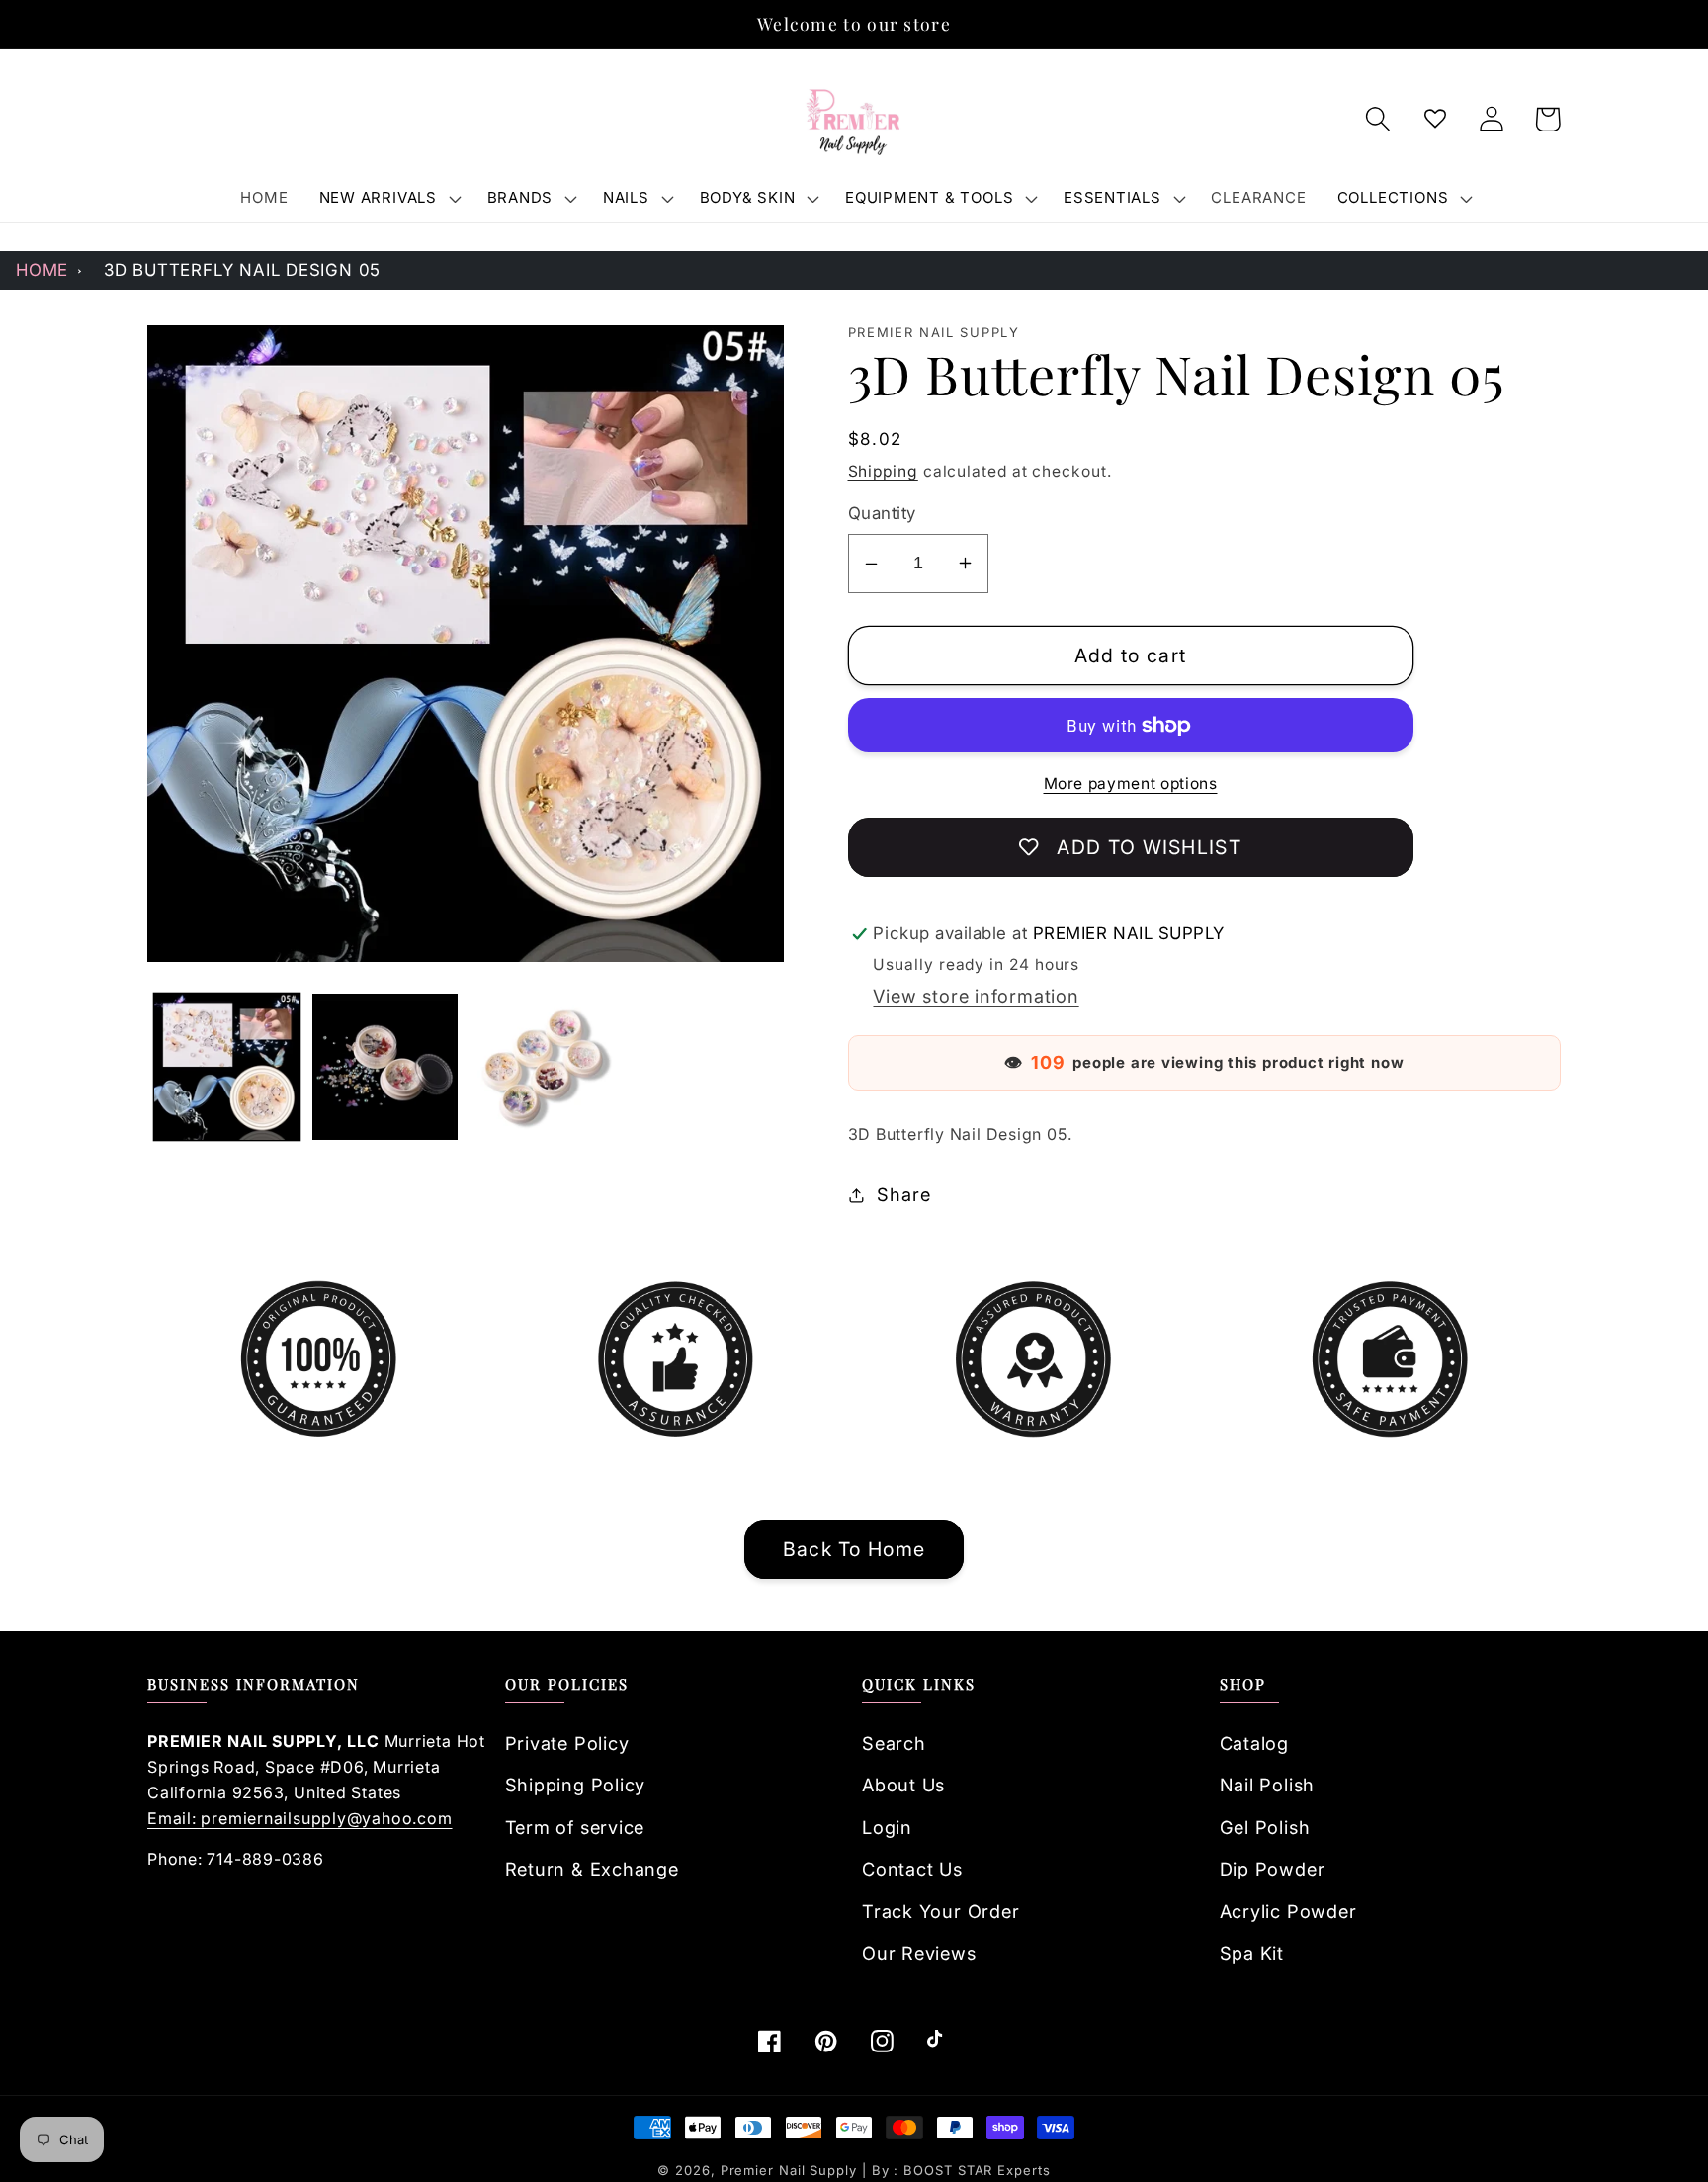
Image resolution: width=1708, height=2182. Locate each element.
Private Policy (567, 1743)
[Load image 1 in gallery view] (227, 1066)
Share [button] (903, 1194)
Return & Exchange (592, 1869)
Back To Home (854, 1549)
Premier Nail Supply (791, 2170)
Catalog (1254, 1743)
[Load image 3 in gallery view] (543, 1066)
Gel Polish (1265, 1827)
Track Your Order (940, 1911)
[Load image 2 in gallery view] (385, 1066)
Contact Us (912, 1869)
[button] (387, 198)
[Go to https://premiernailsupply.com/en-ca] (854, 120)
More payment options (1131, 784)
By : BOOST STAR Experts (961, 2170)
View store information (976, 996)
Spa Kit (1252, 1953)
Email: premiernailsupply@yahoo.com (300, 1818)
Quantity (882, 513)
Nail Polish (1268, 1785)
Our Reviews (919, 1953)
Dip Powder (1273, 1869)
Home (42, 270)
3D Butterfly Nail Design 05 (242, 270)
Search (894, 1743)
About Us (903, 1785)
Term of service (575, 1827)
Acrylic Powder (1288, 1911)
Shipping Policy (576, 1785)
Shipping (883, 471)
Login (887, 1827)
